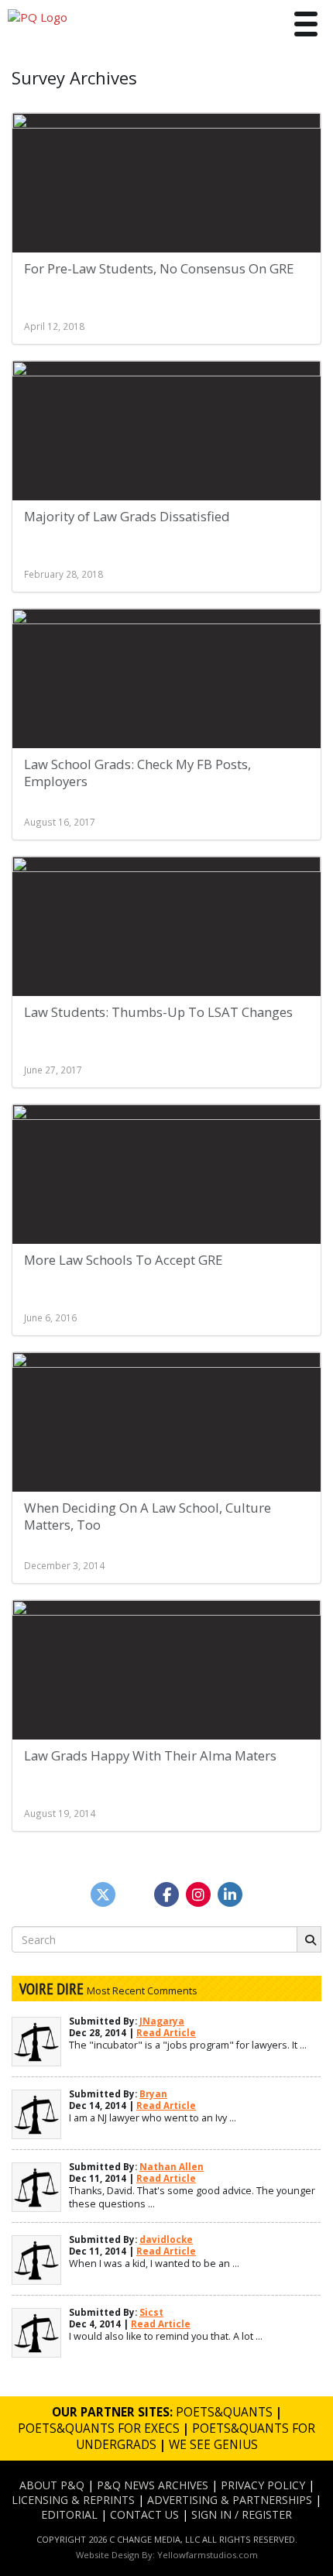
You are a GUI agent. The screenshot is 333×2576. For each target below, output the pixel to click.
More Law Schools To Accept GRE (123, 1260)
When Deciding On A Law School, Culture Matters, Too (148, 1516)
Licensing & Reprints (73, 2500)
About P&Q (52, 2485)
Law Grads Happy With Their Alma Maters (150, 1755)
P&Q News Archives (153, 2485)
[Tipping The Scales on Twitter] (103, 1894)
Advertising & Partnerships (230, 2500)
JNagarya (162, 2021)
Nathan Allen (172, 2167)
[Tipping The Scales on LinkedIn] (230, 1894)
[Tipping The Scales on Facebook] (166, 1894)
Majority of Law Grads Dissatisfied (127, 516)
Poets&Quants (224, 2412)
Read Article (166, 2033)
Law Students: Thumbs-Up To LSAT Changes (158, 1012)
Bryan (153, 2094)
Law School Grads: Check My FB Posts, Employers (137, 773)
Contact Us (144, 2514)
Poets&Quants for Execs (99, 2428)
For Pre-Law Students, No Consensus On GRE (159, 268)
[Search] (309, 1939)
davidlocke (166, 2239)
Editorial (69, 2514)
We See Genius (213, 2445)
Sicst (151, 2312)
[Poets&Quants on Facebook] (198, 1894)
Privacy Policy (263, 2485)
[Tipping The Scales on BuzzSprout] (135, 1894)
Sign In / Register (242, 2514)
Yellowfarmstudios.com (208, 2555)
